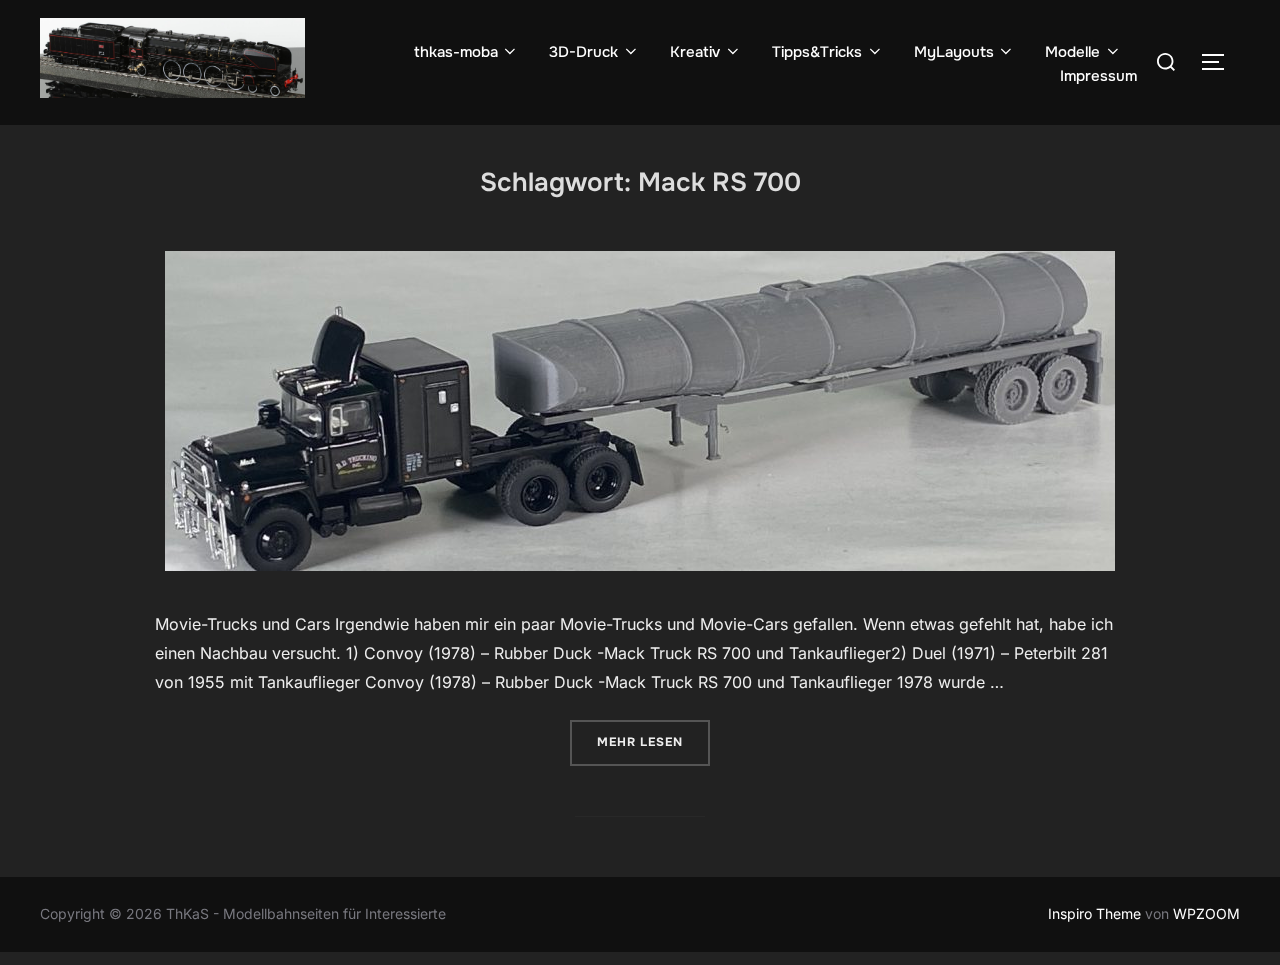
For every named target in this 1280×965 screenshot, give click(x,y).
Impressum (1098, 76)
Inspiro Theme (1094, 913)
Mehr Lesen (653, 741)
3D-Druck (583, 52)
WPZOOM (1206, 913)
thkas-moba (456, 52)
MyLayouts (954, 52)
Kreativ (695, 52)
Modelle (1072, 52)
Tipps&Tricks (817, 52)
